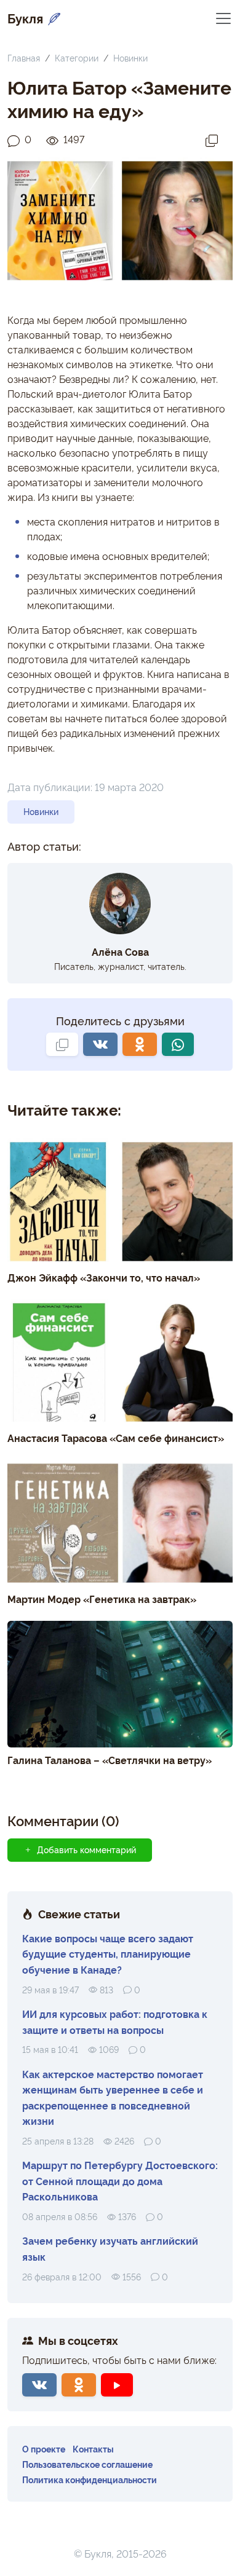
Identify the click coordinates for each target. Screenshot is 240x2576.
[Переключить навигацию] (223, 18)
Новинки (130, 57)
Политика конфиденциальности (90, 2479)
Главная (24, 57)
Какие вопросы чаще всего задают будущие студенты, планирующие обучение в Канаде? (108, 1954)
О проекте (44, 2448)
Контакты (93, 2448)
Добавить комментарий (86, 1849)
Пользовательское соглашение (87, 2464)
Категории (77, 57)
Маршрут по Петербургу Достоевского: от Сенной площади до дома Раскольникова (120, 2180)
